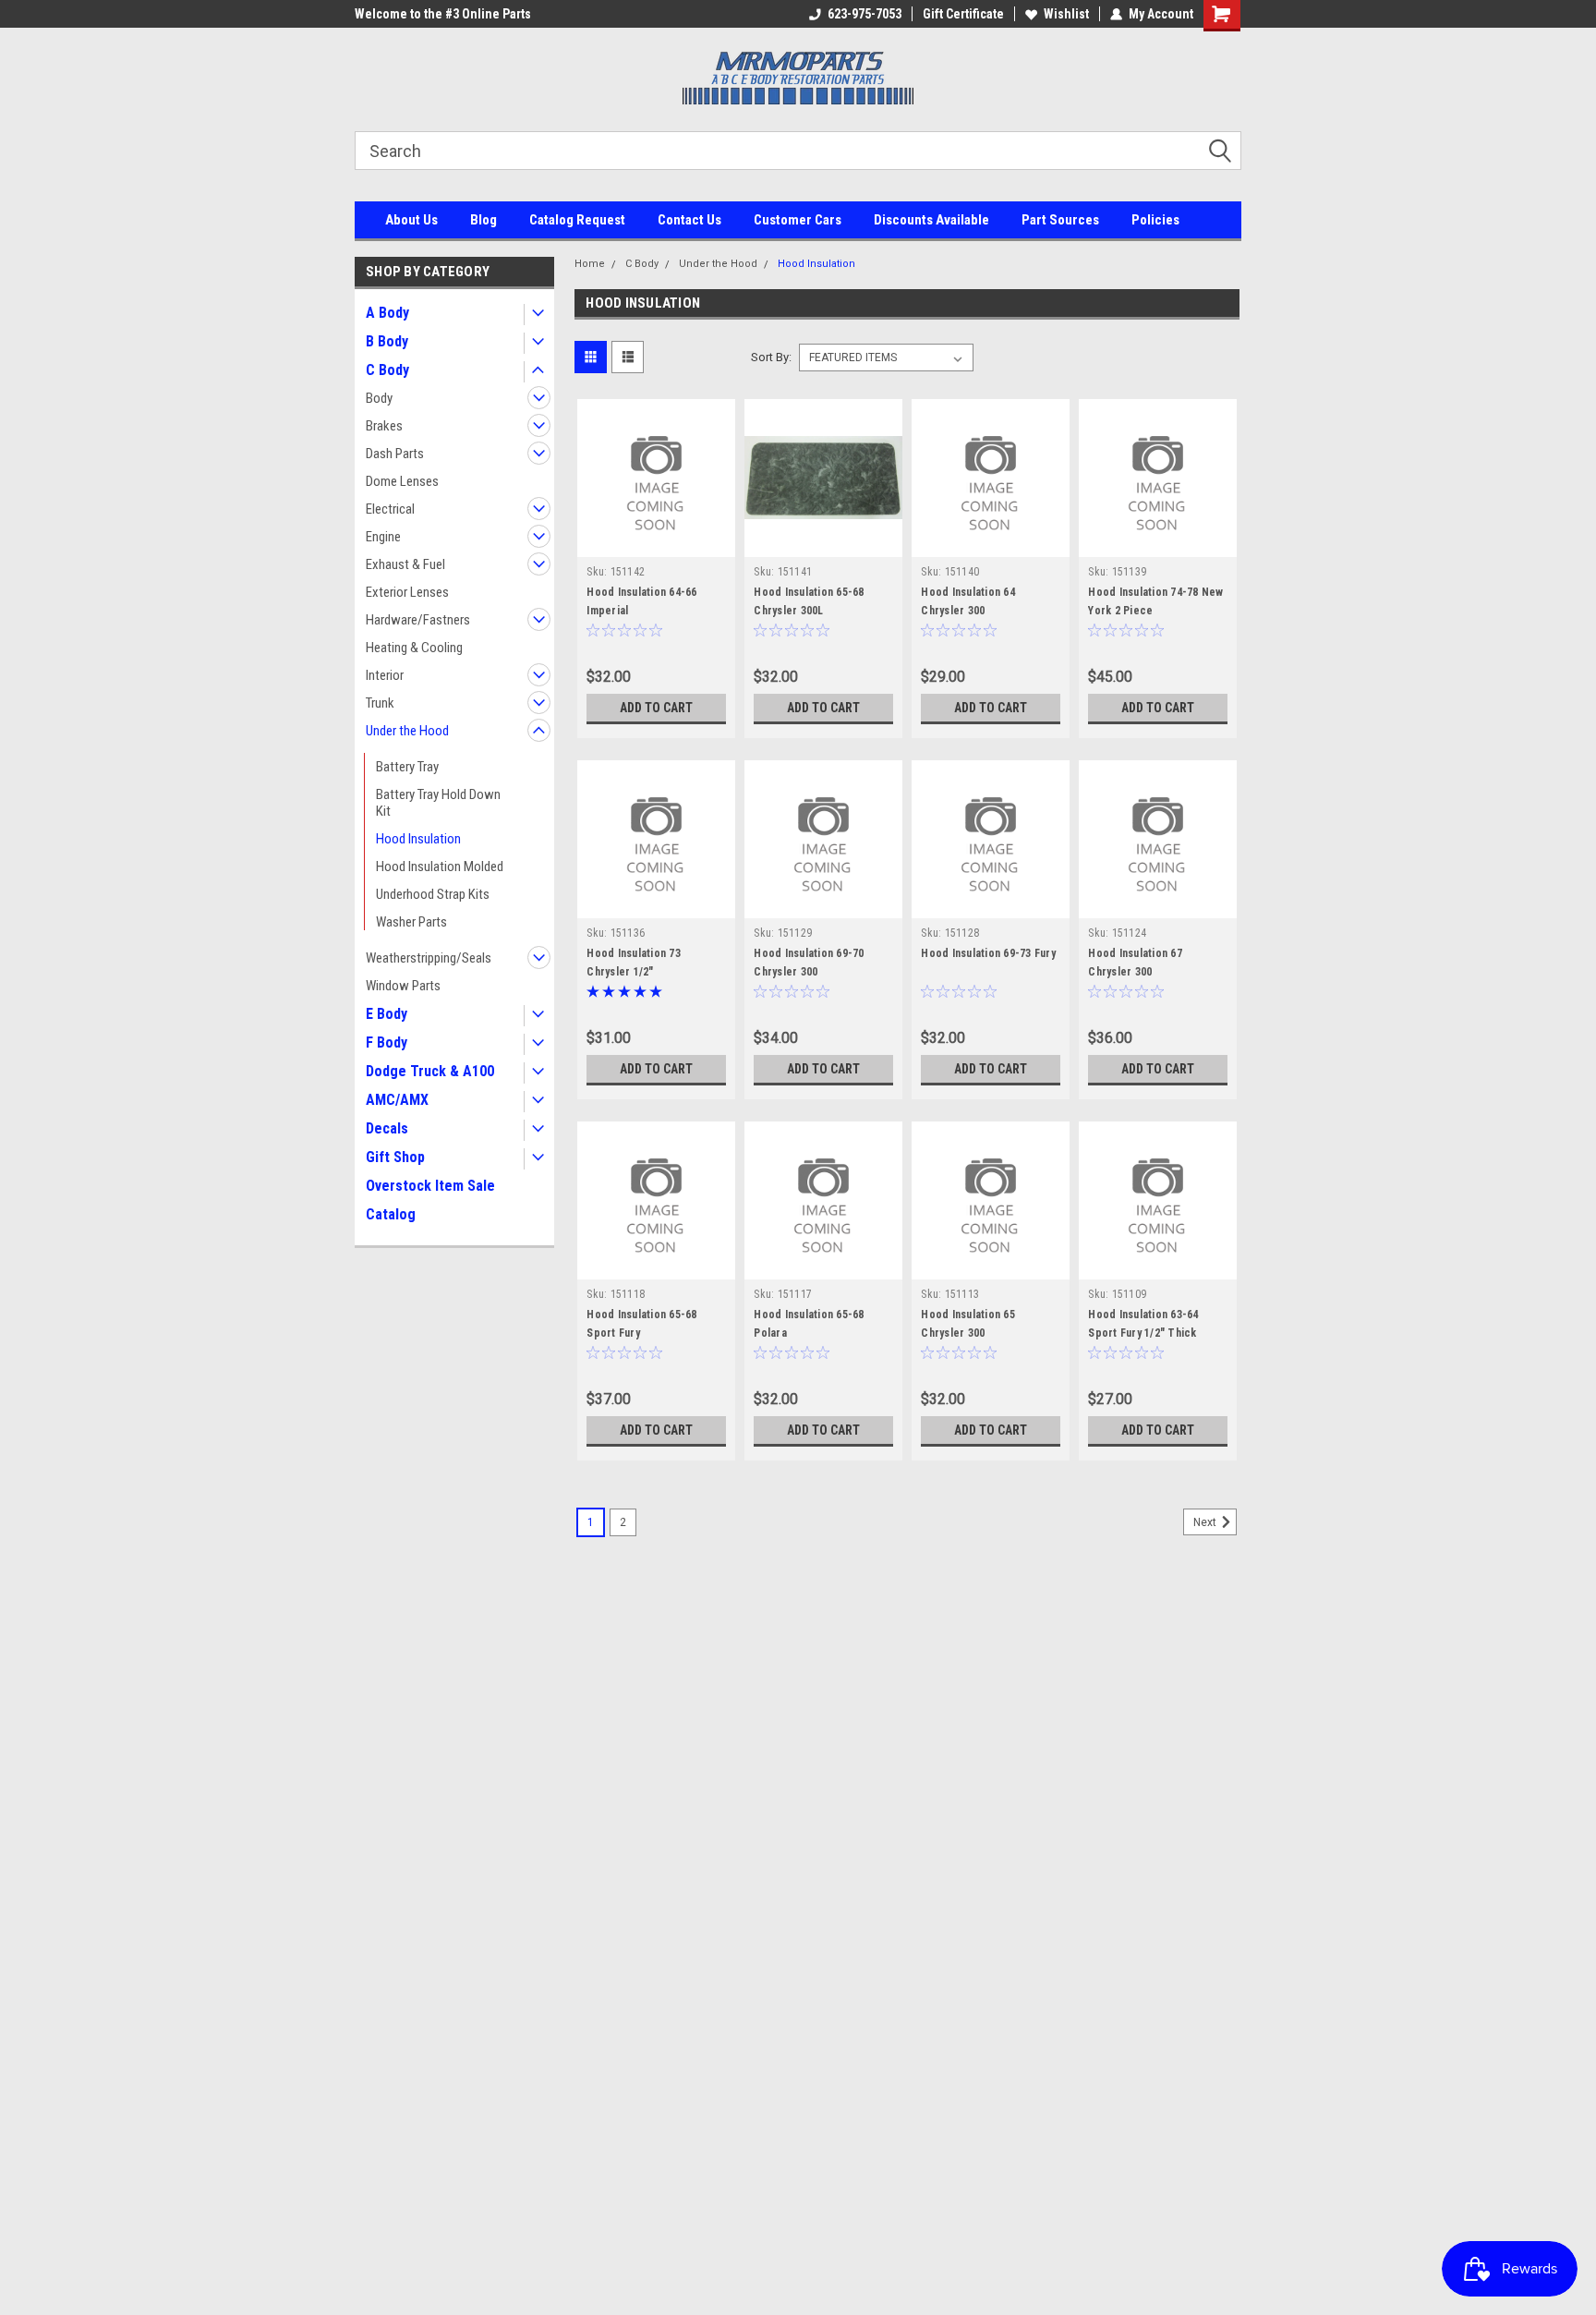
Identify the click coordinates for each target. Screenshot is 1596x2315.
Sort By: (771, 357)
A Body (387, 313)
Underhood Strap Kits (433, 894)
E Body (387, 1014)
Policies (1155, 220)
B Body (387, 341)
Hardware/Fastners (418, 620)
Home (590, 264)
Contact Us (689, 220)
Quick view (657, 543)
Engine (383, 537)
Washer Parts (411, 922)
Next (1206, 1522)
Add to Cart (656, 708)
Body (379, 398)
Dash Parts (395, 454)
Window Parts (403, 986)
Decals (387, 1128)
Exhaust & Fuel (405, 564)
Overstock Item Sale (430, 1186)
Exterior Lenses (407, 592)
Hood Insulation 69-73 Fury (988, 953)
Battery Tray (407, 767)
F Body (387, 1042)
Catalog (391, 1214)
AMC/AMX (397, 1100)
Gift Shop (395, 1157)
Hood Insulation (418, 839)
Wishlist (1066, 14)
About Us (411, 220)
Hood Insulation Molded (440, 867)
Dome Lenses (402, 481)
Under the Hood (407, 731)
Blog (484, 220)
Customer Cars (798, 220)
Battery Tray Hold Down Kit (438, 803)
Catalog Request (577, 220)
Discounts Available (931, 220)
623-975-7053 (864, 14)
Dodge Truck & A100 (430, 1071)
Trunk (380, 703)
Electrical (390, 509)
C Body (387, 370)
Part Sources (1060, 220)
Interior (385, 675)
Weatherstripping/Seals (429, 958)
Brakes (384, 426)
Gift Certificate (963, 14)
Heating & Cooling (414, 648)
